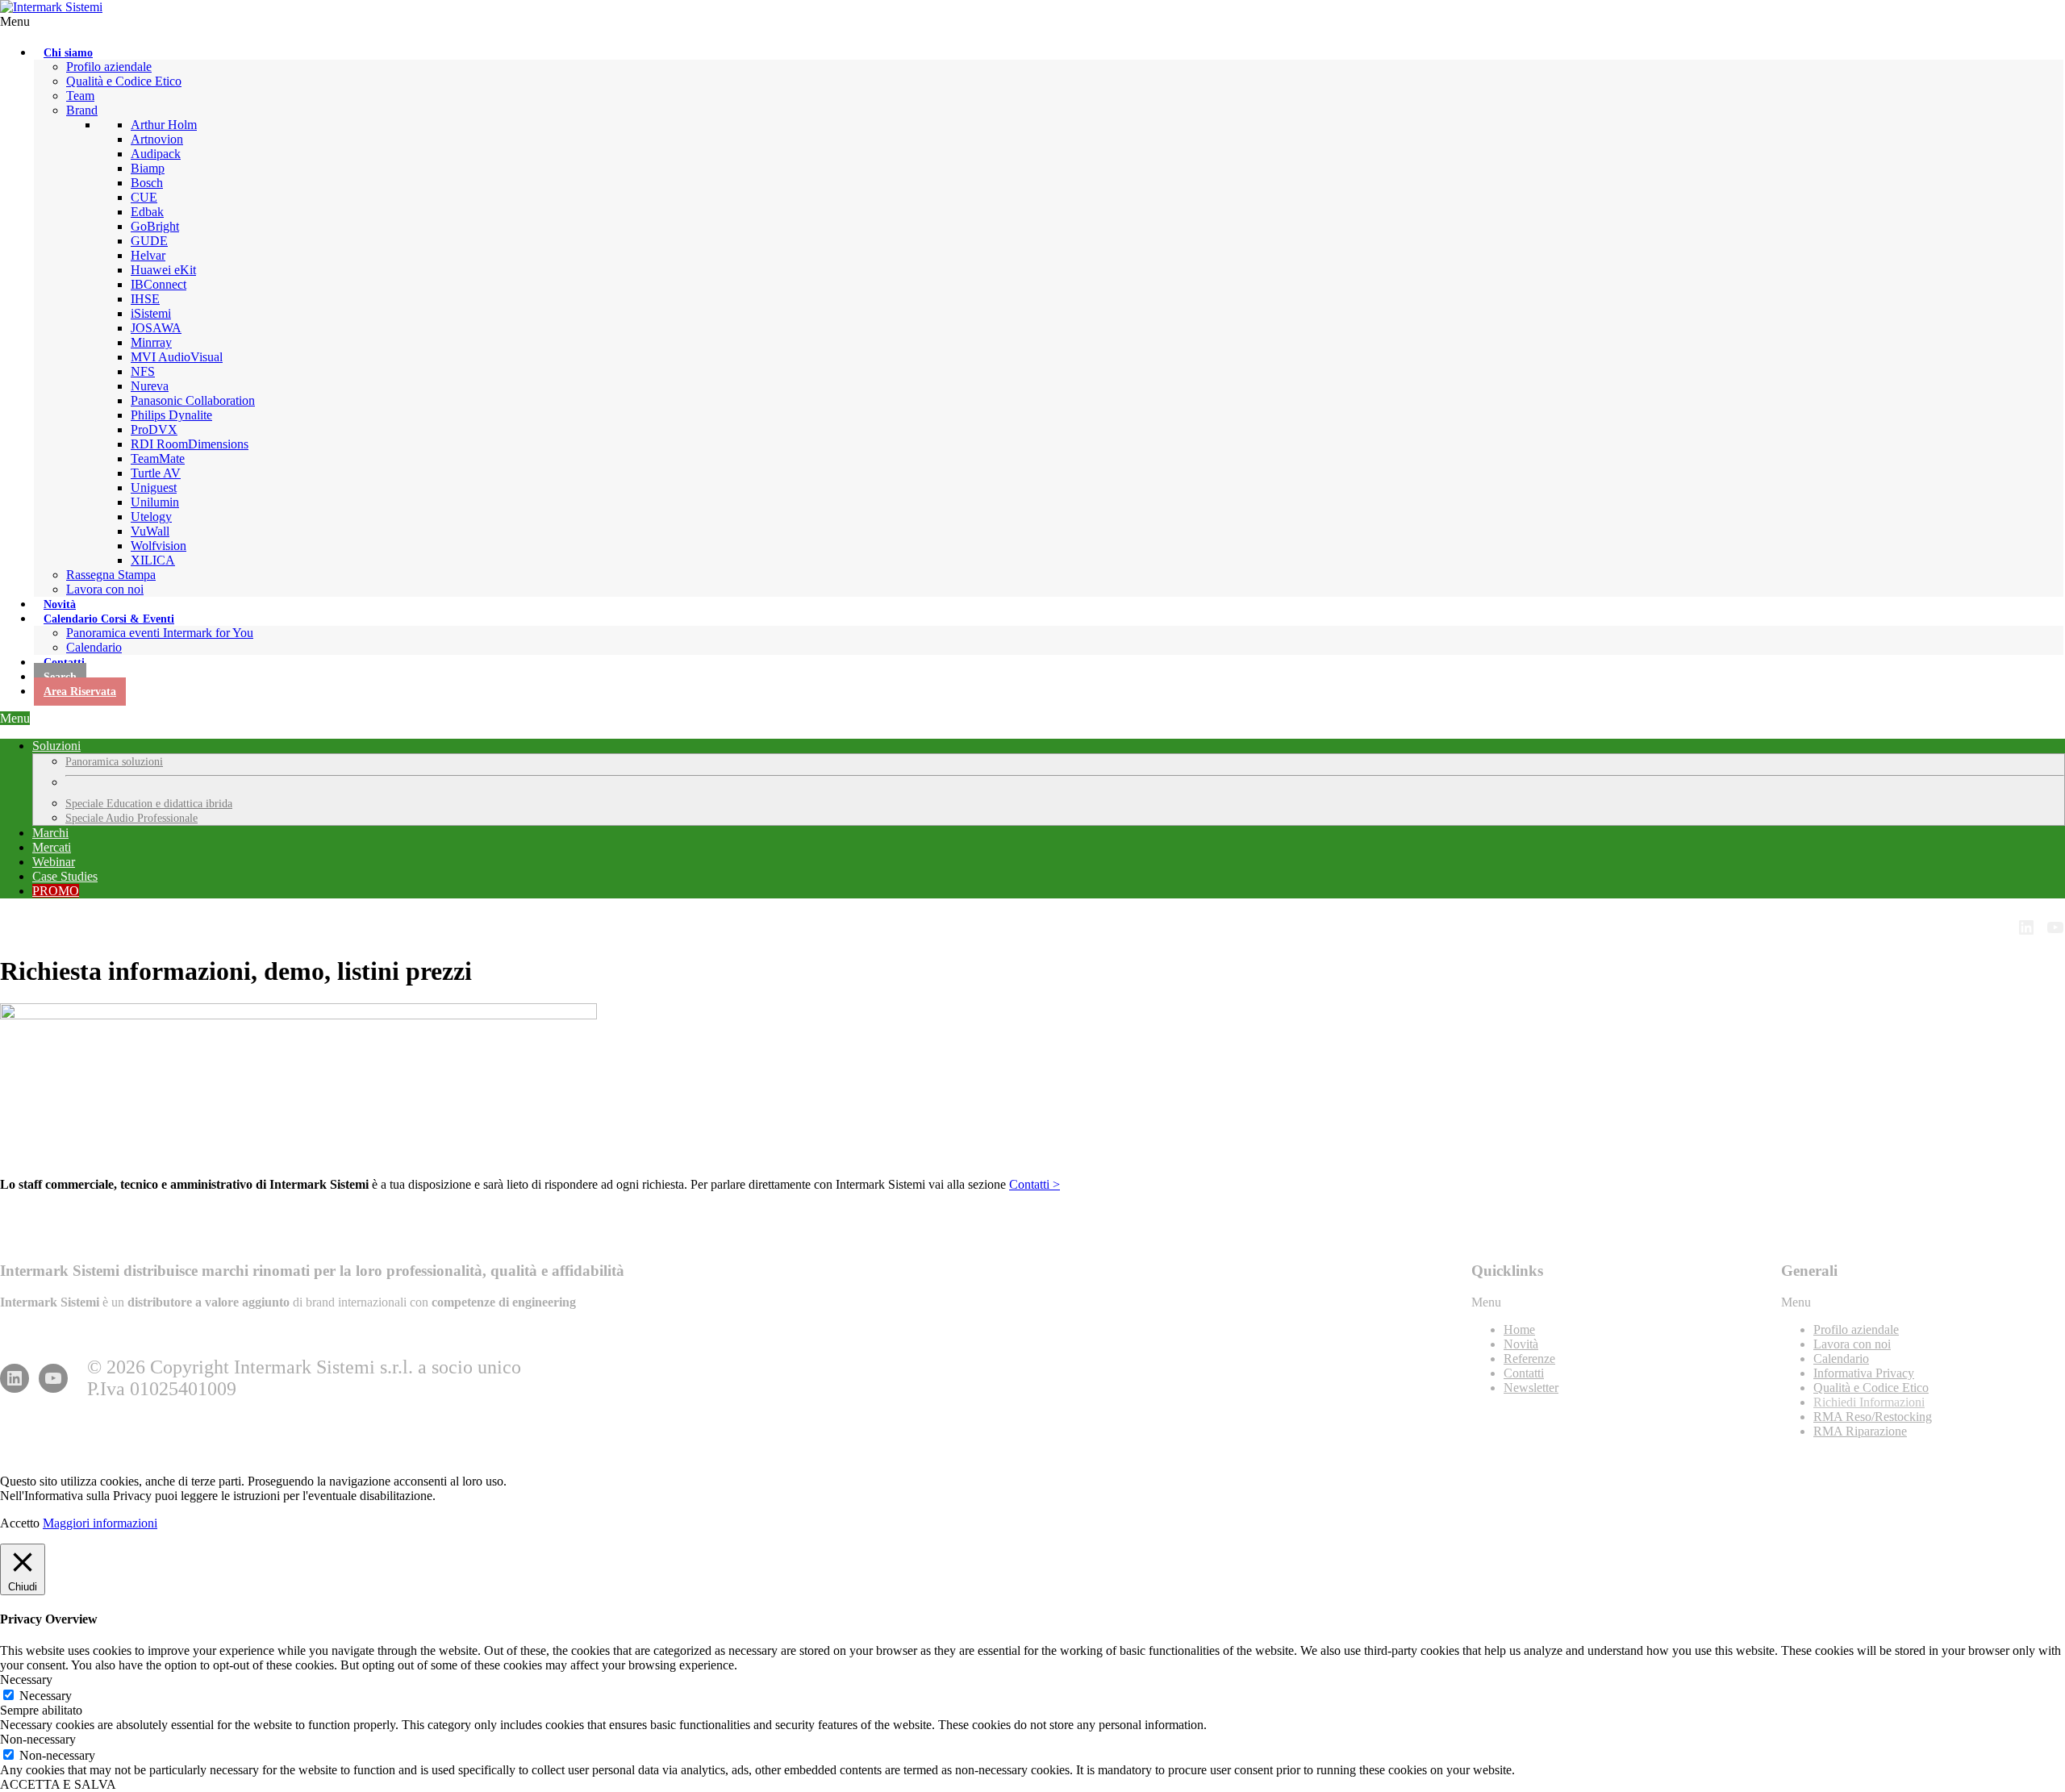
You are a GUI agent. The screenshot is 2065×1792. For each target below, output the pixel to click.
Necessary (46, 1696)
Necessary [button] (26, 1679)
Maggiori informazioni (100, 1523)
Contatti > (1035, 1184)
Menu (15, 21)
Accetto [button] (20, 1523)
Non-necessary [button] (38, 1739)
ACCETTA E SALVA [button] (58, 1784)
